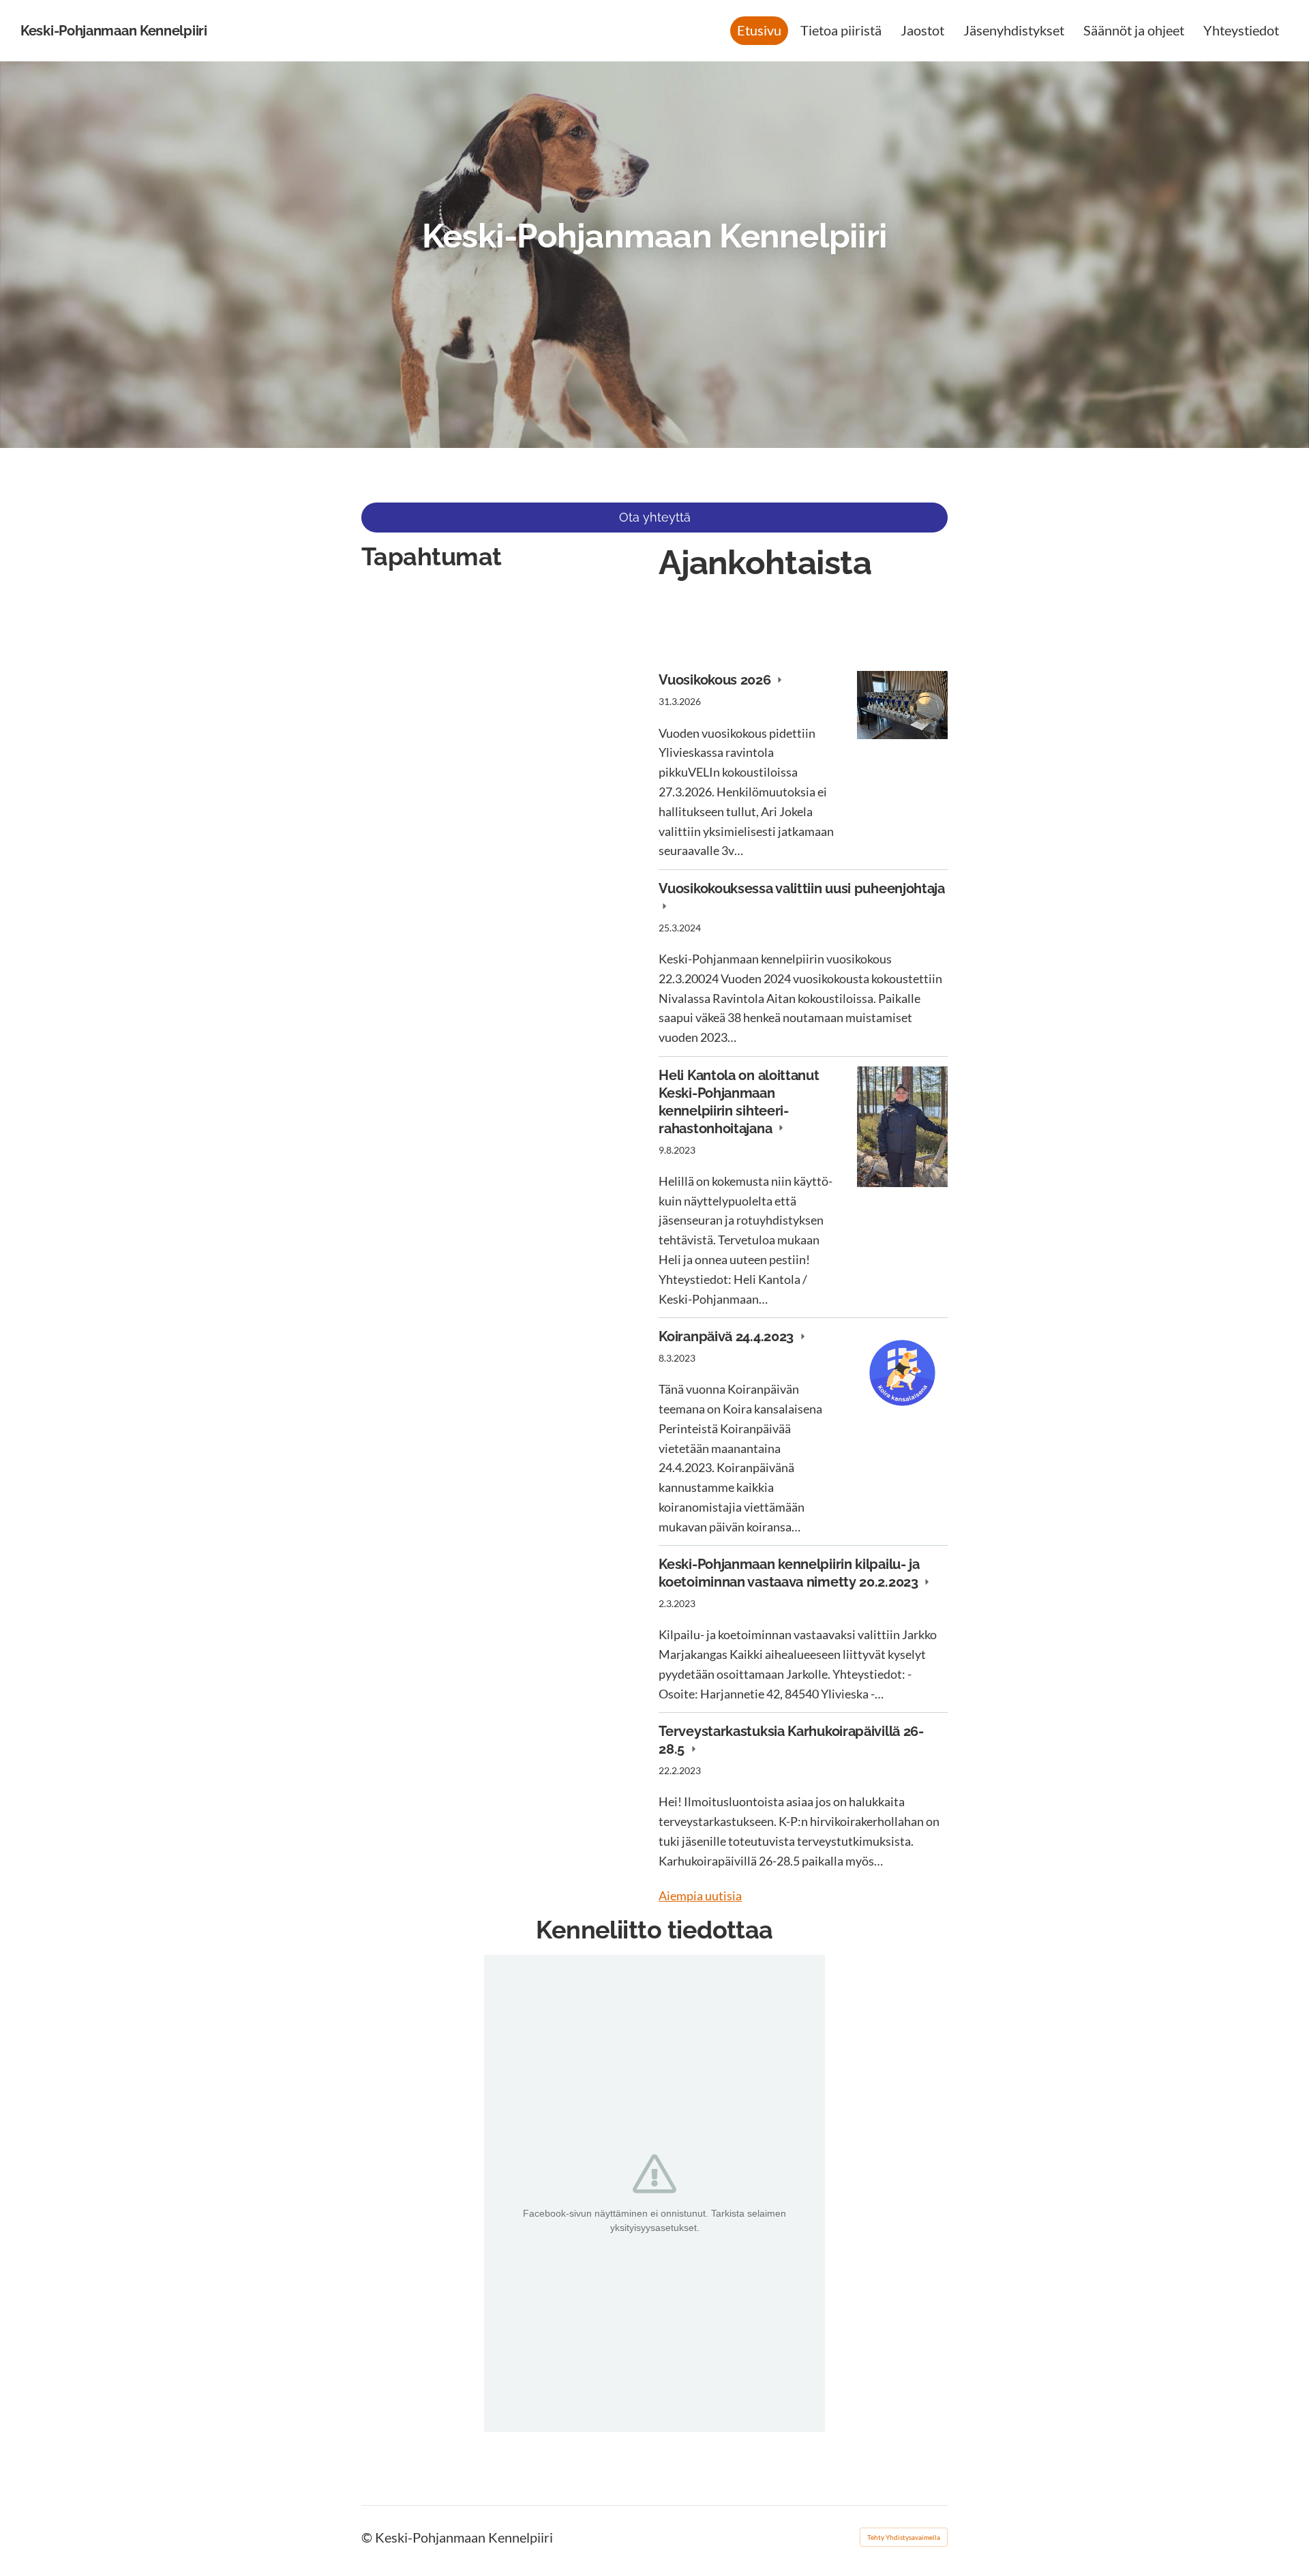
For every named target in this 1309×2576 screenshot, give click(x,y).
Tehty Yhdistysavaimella (904, 2537)
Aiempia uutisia (700, 1896)
